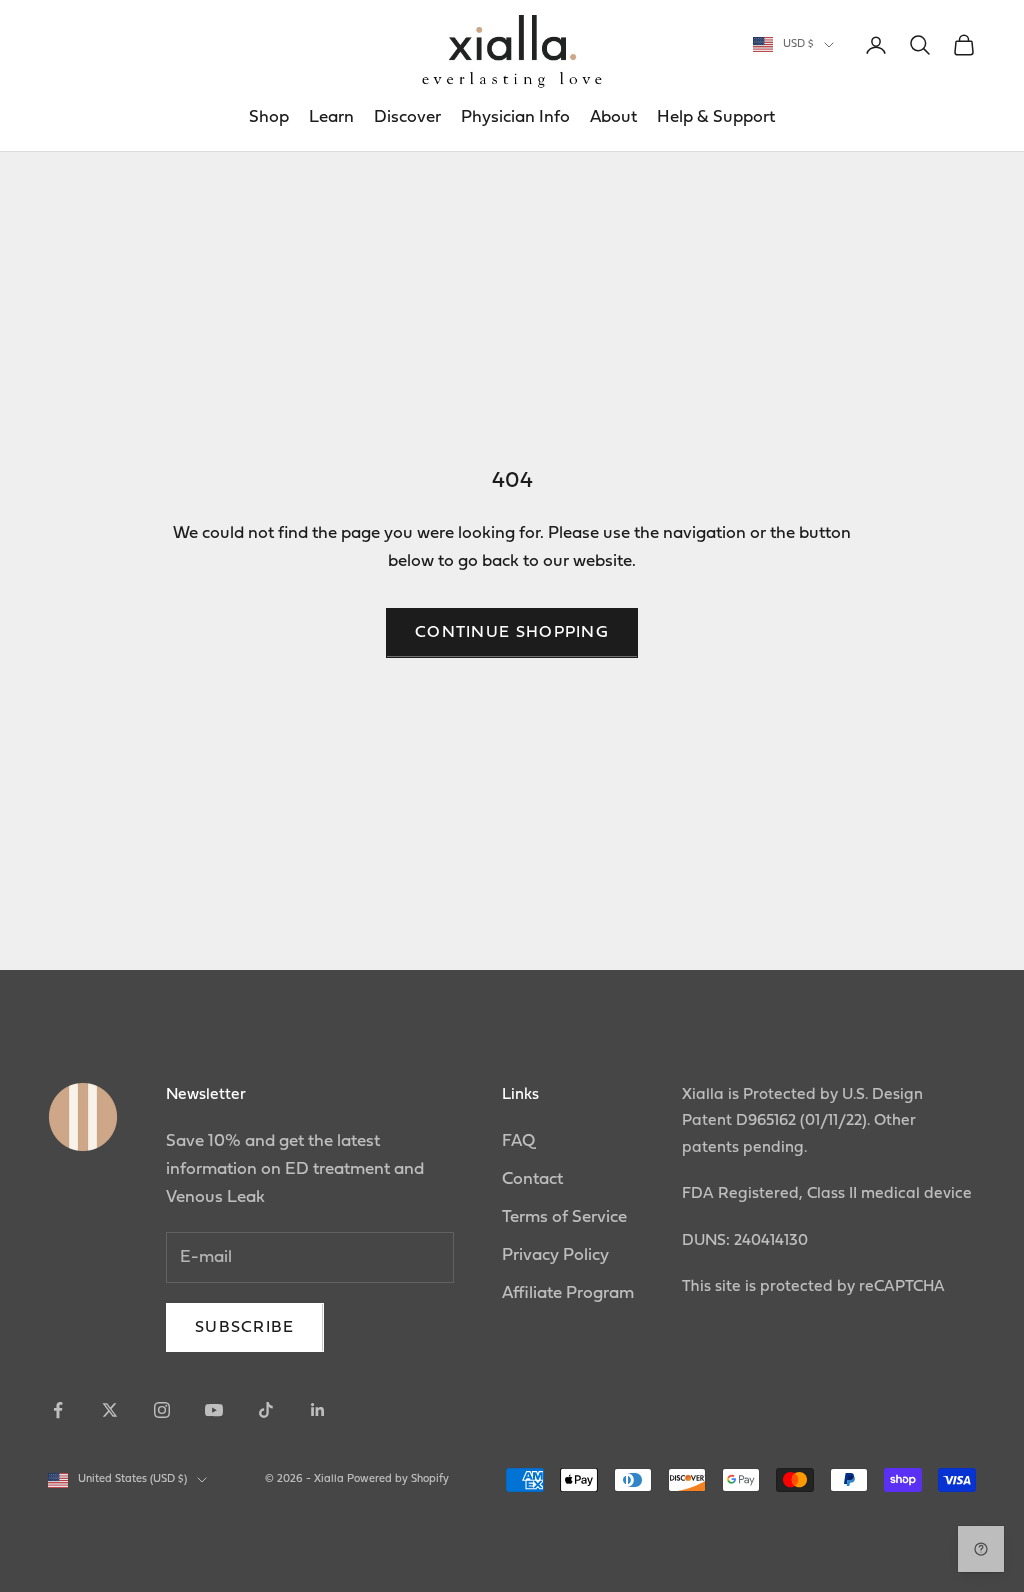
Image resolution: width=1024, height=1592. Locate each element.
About (613, 117)
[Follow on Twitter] (110, 1410)
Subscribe (245, 1328)
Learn (331, 117)
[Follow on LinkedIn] (318, 1410)
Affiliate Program (568, 1293)
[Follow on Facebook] (58, 1410)
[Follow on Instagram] (162, 1410)
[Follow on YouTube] (214, 1410)
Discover (407, 117)
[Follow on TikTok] (266, 1410)
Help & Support (716, 117)
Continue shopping (512, 633)
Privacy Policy (555, 1255)
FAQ (518, 1141)
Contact (532, 1179)
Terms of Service (564, 1217)
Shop (269, 117)
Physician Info (515, 117)
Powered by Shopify (398, 1479)
